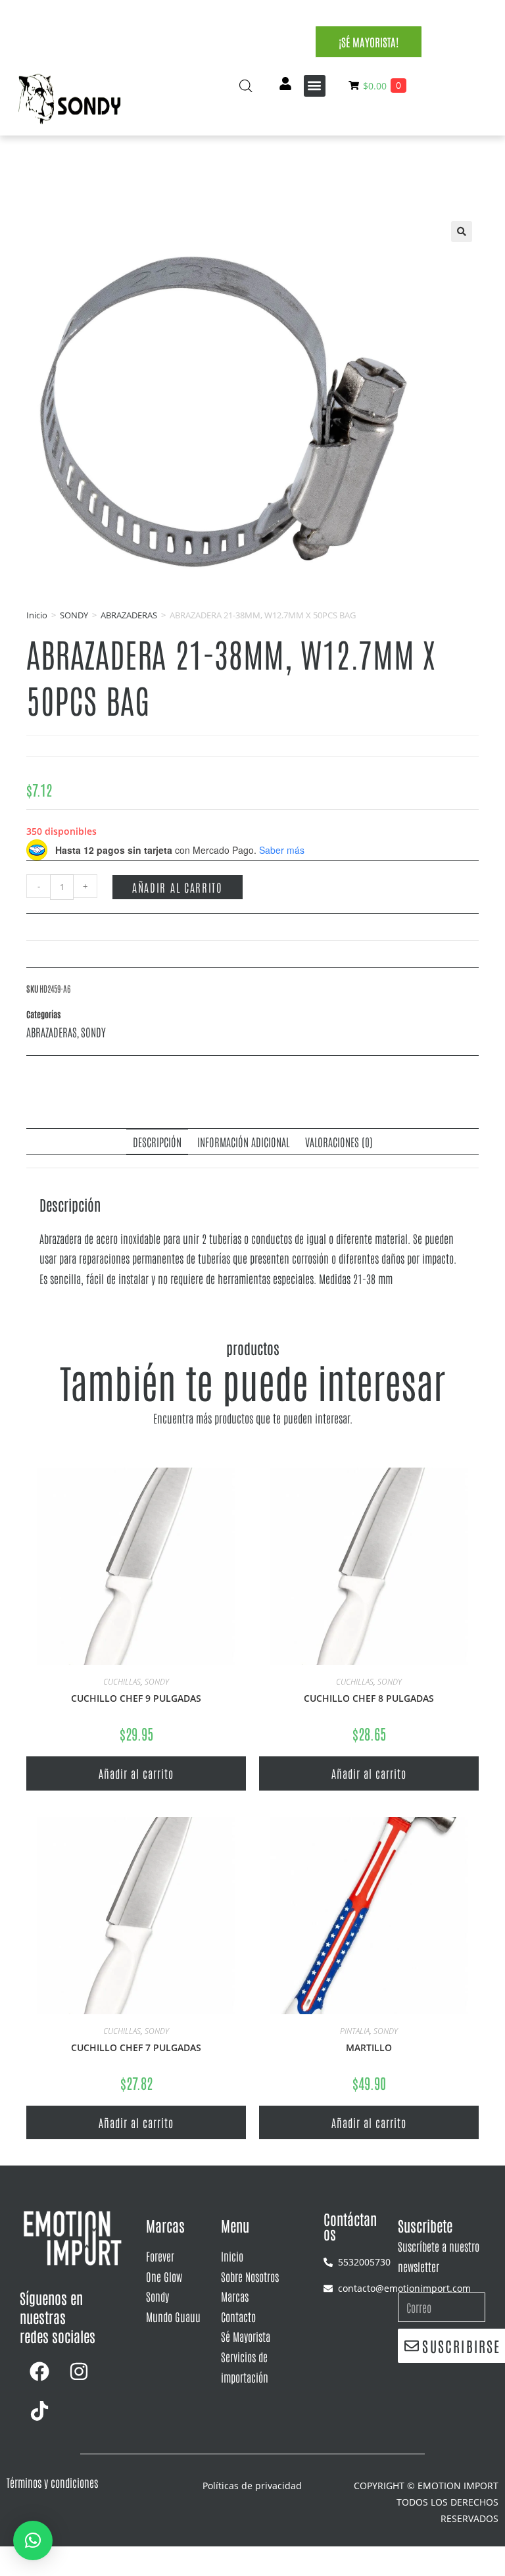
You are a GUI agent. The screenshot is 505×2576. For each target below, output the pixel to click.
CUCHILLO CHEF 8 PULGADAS (369, 1698)
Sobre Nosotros (250, 2276)
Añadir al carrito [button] (136, 1773)
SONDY (74, 615)
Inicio (37, 615)
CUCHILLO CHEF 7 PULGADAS (136, 2047)
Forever (160, 2256)
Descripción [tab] (157, 1141)
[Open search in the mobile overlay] (246, 86)
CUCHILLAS (122, 1682)
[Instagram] (79, 2371)
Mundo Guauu (173, 2316)
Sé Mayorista (246, 2336)
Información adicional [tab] (243, 1141)
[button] (315, 86)
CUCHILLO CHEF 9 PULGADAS (136, 1698)
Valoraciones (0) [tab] (339, 1141)
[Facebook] (39, 2371)
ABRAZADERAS (129, 615)
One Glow (164, 2276)
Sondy (157, 2296)
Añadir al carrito (178, 887)
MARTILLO (369, 2047)
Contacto (238, 2316)
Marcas (235, 2296)
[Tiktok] (39, 2411)
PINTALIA (355, 2031)
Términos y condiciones (52, 2482)
